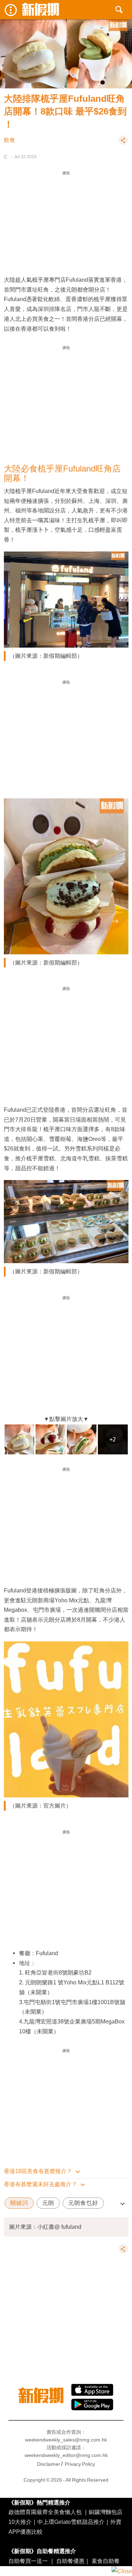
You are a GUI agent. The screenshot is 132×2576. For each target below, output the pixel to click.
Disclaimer (49, 2464)
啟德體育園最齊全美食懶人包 (45, 2512)
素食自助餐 (106, 2561)
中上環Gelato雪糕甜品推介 (71, 2522)
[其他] (123, 143)
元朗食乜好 (83, 2203)
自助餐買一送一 (28, 2561)
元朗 (48, 2203)
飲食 (10, 140)
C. (6, 157)
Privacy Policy (80, 2464)
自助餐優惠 (70, 2561)
